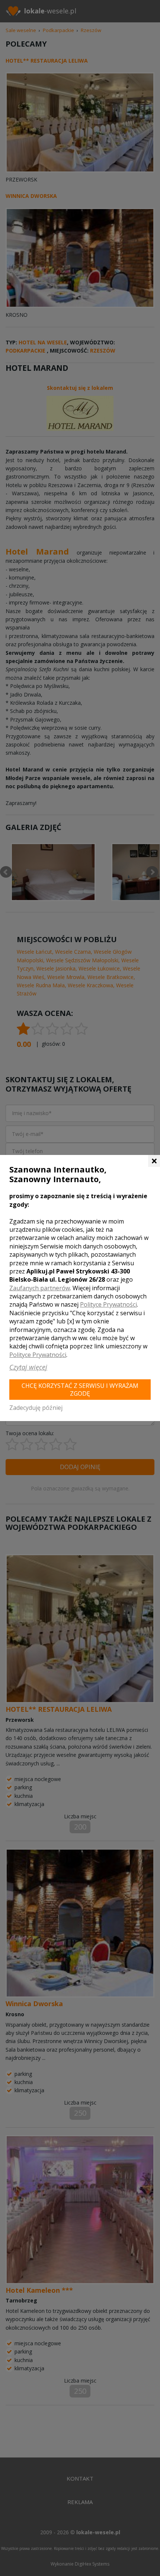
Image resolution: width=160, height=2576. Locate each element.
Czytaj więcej (28, 1367)
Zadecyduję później (36, 1408)
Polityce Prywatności (108, 1304)
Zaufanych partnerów (40, 1288)
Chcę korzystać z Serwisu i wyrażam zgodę (80, 1390)
